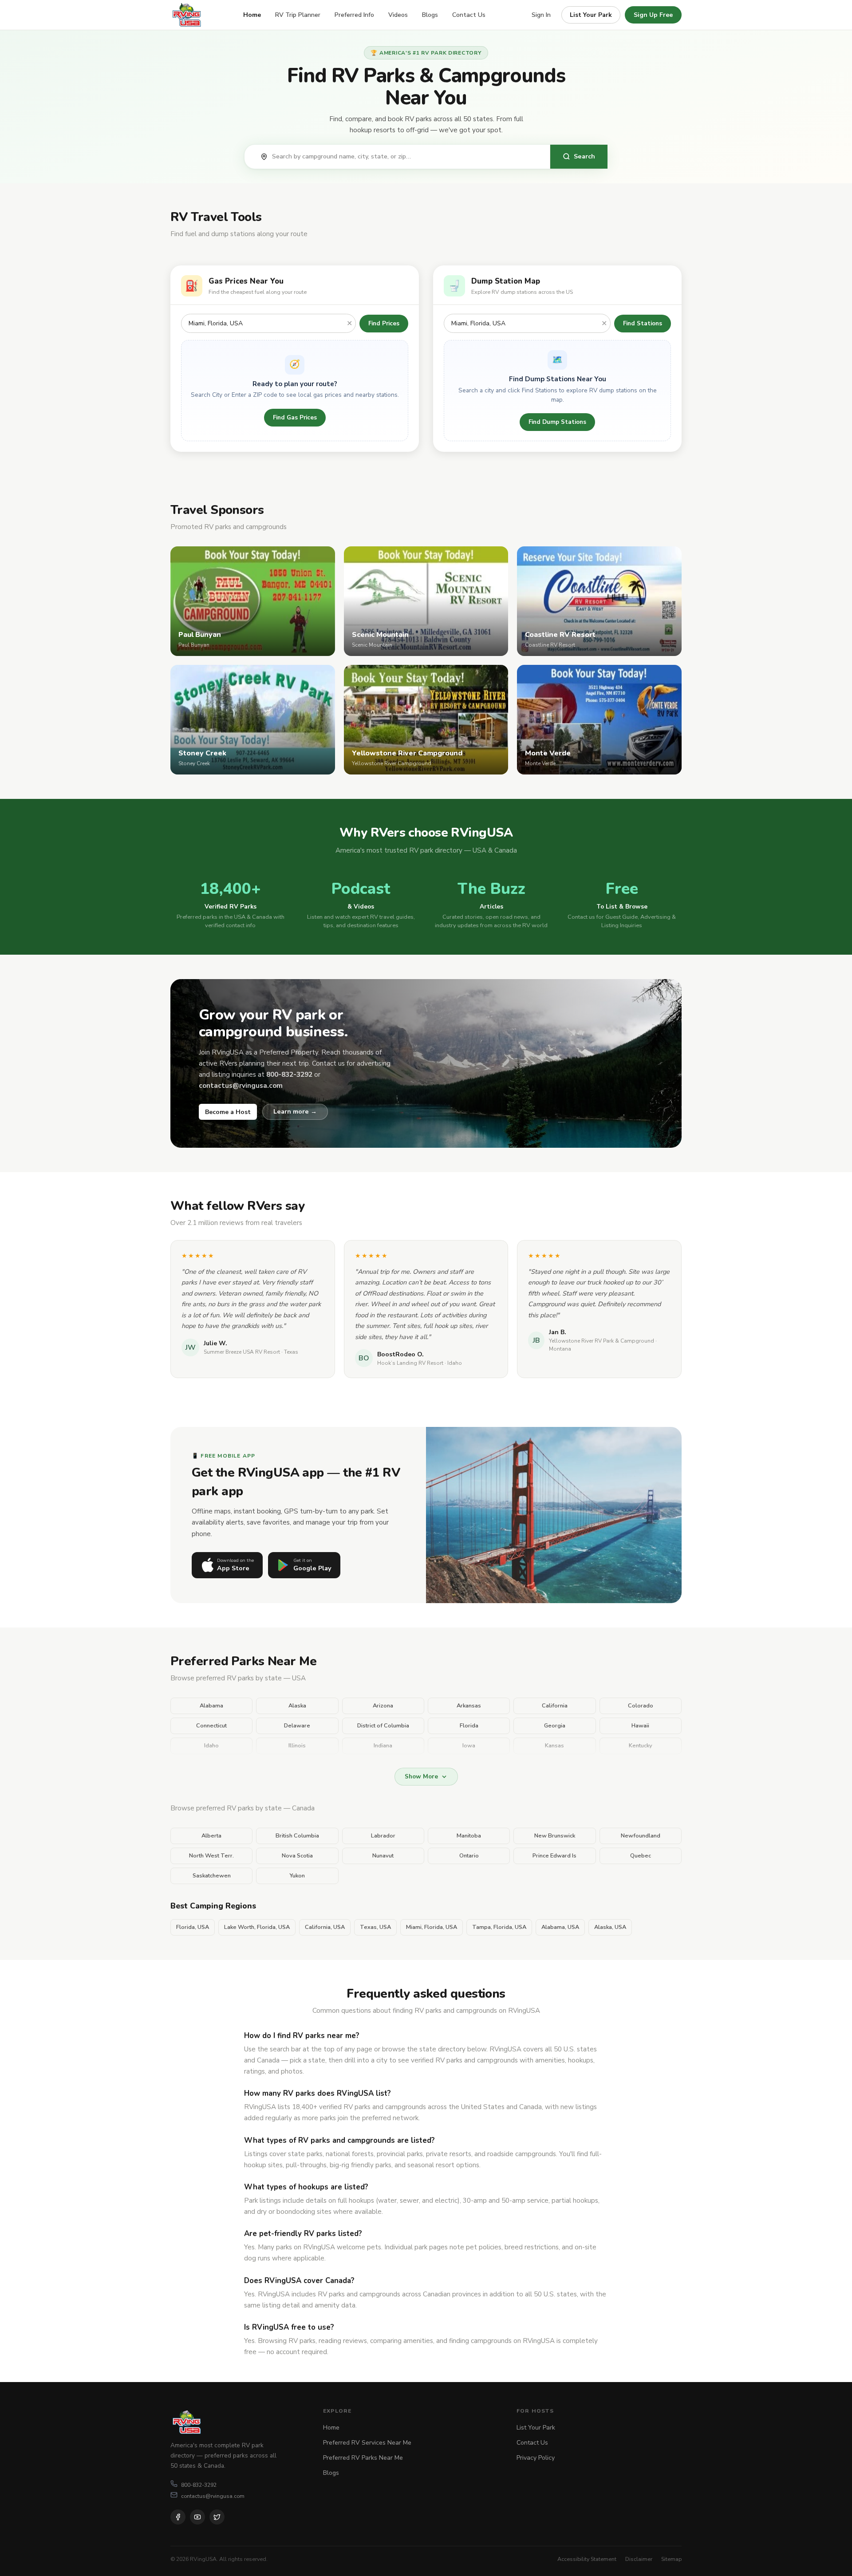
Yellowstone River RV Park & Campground (602, 1341)
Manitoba (469, 1836)
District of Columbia (383, 1726)
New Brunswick (555, 1836)
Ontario (469, 1856)
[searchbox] (406, 157)
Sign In (541, 15)
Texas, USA (375, 1927)
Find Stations (643, 323)
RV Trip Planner (298, 15)
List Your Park (591, 15)
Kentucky (641, 1746)
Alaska (297, 1706)
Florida (469, 1726)
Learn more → (295, 1111)
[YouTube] (197, 2517)
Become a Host (228, 1112)
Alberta (211, 1836)
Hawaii (640, 1726)
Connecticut (211, 1726)
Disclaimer (639, 2559)
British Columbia (297, 1836)
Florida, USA (193, 1927)
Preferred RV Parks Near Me (363, 2458)
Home (252, 15)
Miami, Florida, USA (432, 1927)
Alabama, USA (560, 1927)
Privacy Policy (536, 2458)
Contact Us (469, 15)
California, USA (325, 1927)
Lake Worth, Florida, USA (257, 1927)
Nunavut (383, 1856)
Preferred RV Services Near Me (367, 2443)
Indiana (383, 1746)
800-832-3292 (199, 2485)
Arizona (383, 1706)
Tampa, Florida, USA (499, 1927)
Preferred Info (354, 15)
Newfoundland (641, 1836)
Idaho (211, 1746)
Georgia (555, 1726)
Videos (398, 15)
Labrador (383, 1836)
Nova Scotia (297, 1856)
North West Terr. (211, 1856)
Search (584, 156)
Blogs (430, 15)
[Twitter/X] (217, 2517)
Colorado (641, 1706)
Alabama (211, 1706)
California (555, 1706)
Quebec (641, 1856)
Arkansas (469, 1706)
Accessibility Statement (587, 2559)
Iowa (469, 1746)
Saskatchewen (212, 1876)
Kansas (554, 1746)
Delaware (297, 1726)
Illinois (297, 1746)
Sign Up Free (653, 15)
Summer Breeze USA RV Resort (242, 1352)
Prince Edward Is (554, 1856)
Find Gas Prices (295, 417)
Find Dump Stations (557, 422)
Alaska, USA (610, 1927)
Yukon (297, 1876)
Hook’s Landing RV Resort (410, 1363)
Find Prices (384, 323)
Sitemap (671, 2559)
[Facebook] (178, 2517)
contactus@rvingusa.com (213, 2496)
